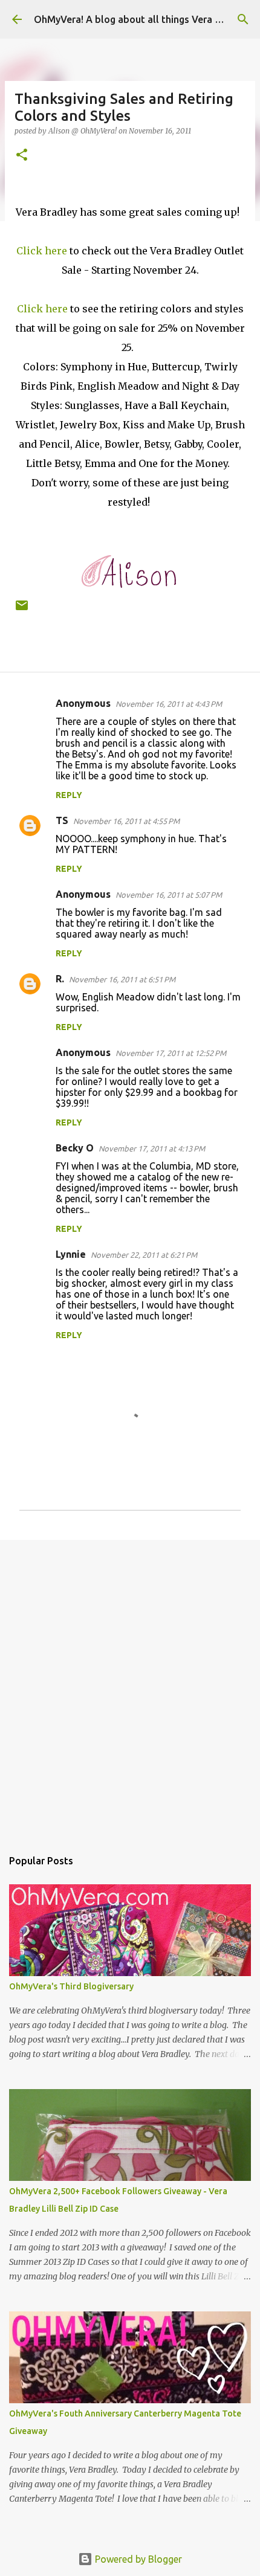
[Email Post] (22, 610)
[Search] (243, 19)
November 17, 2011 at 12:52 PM (171, 1053)
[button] (22, 156)
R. (60, 979)
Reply (69, 795)
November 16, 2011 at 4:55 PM (126, 821)
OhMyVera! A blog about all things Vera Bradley (141, 19)
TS (62, 820)
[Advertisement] (130, 1688)
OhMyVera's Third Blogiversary (71, 1986)
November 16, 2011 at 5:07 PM (169, 895)
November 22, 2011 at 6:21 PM (144, 1255)
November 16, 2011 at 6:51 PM (122, 979)
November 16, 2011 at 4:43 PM (169, 704)
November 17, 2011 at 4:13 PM (152, 1148)
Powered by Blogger (137, 2559)
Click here (42, 251)
